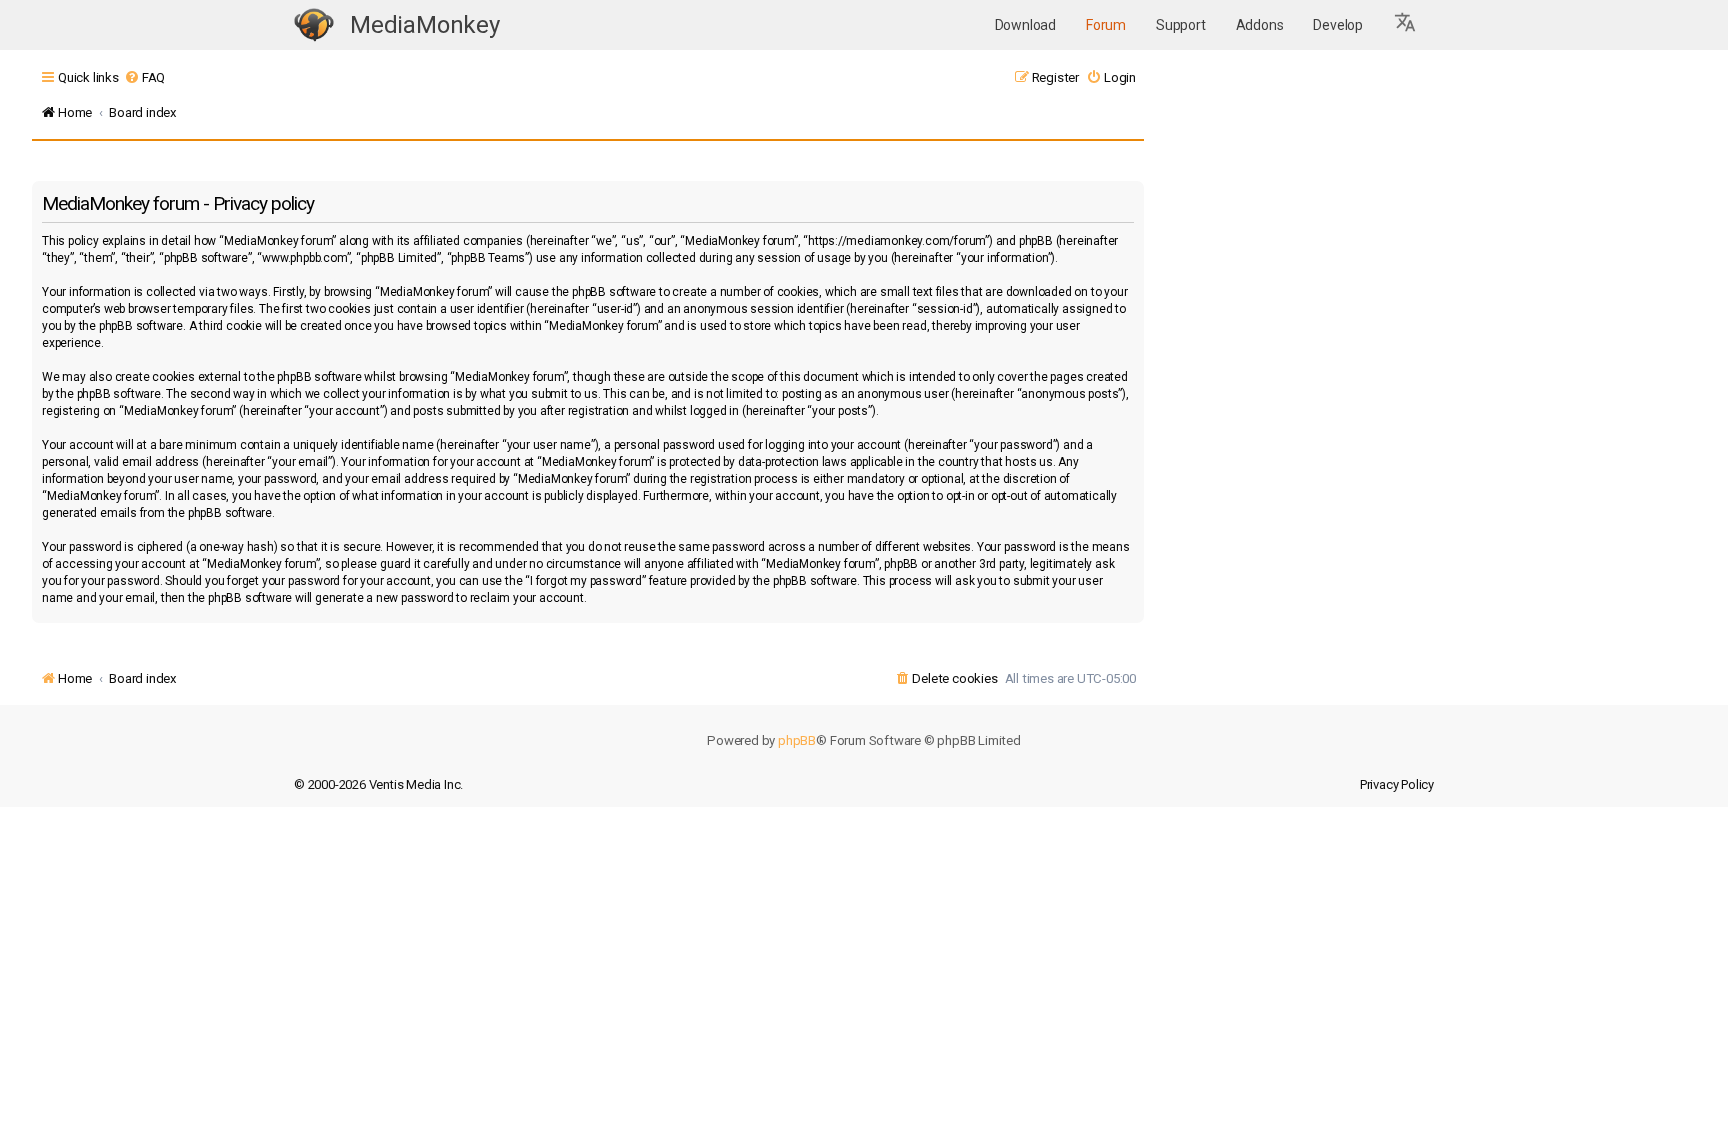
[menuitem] (144, 77)
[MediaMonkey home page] (314, 25)
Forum (1106, 25)
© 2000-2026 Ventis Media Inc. (378, 784)
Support (1181, 25)
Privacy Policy (1397, 784)
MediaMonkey (425, 25)
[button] (1406, 25)
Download (1025, 25)
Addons (1260, 25)
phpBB (797, 740)
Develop (1338, 25)
